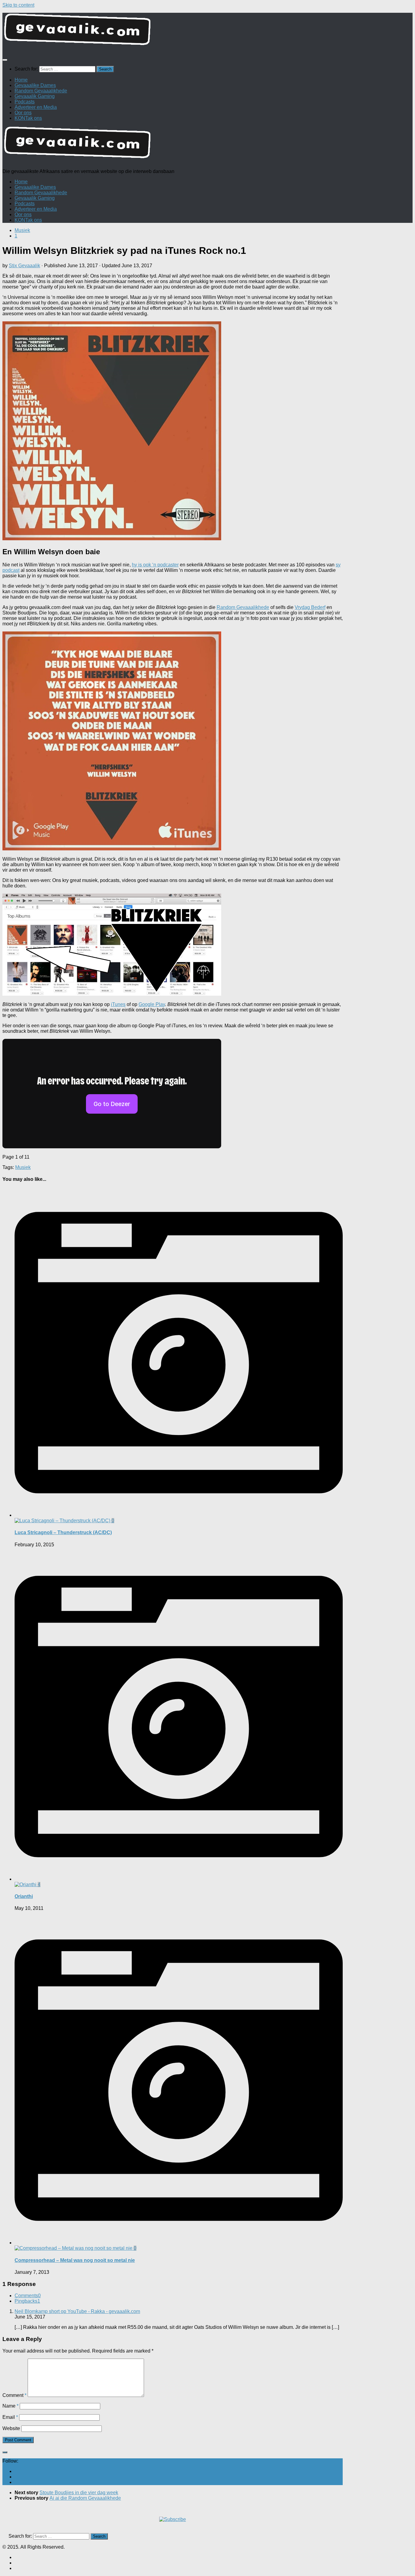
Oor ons (23, 113)
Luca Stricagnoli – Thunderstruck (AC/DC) (63, 1532)
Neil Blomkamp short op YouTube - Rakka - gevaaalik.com (77, 2311)
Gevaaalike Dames (35, 85)
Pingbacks (27, 2301)
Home (21, 80)
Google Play (152, 1004)
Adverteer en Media (36, 107)
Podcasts (25, 102)
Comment (14, 2395)
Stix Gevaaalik (24, 266)
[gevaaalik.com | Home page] (207, 32)
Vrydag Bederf (310, 607)
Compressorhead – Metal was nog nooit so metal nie (75, 2260)
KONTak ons (28, 118)
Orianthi (24, 1896)
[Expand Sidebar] (5, 2452)
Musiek (22, 230)
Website (11, 2428)
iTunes (118, 1004)
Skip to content (18, 5)
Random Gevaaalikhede (41, 91)
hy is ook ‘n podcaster (155, 565)
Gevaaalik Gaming (35, 96)
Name (10, 2406)
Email (10, 2417)
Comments (28, 2296)
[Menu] (5, 60)
